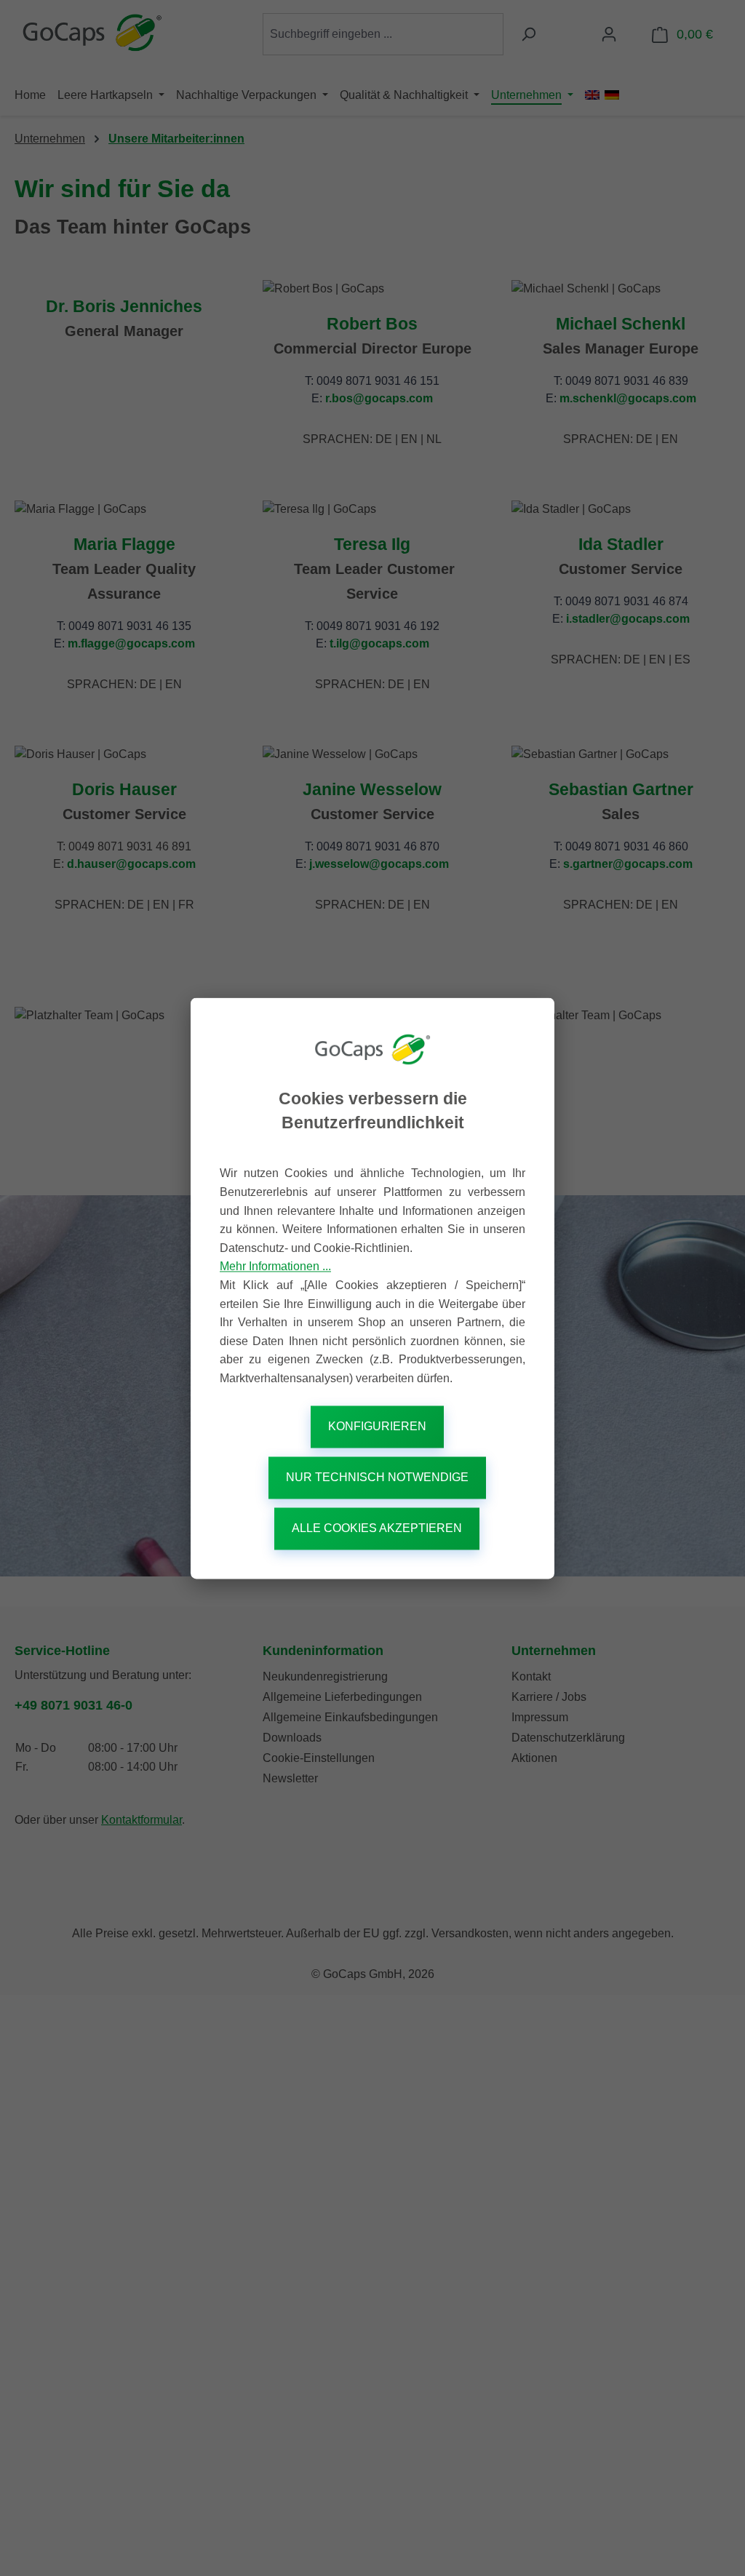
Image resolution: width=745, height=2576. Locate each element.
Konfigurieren (377, 1426)
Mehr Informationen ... (275, 1267)
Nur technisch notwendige (377, 1477)
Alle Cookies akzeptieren (377, 1528)
